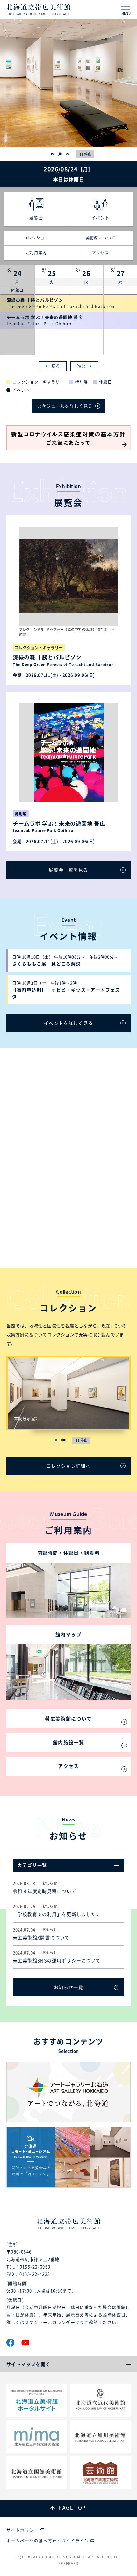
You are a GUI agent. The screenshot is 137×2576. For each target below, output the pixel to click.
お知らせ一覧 (68, 1987)
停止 (88, 154)
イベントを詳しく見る (68, 1023)
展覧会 (36, 218)
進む (81, 366)
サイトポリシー (22, 2530)
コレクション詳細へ (69, 1466)
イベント (101, 218)
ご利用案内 (36, 253)
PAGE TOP (72, 2508)
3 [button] (68, 154)
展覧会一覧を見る (68, 870)
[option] (68, 83)
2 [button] (60, 154)
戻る (56, 366)
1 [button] (52, 154)
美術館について (101, 238)
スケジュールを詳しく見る (65, 406)
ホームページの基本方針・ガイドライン (48, 2540)
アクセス (101, 253)
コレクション (36, 238)
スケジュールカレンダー (50, 2322)
